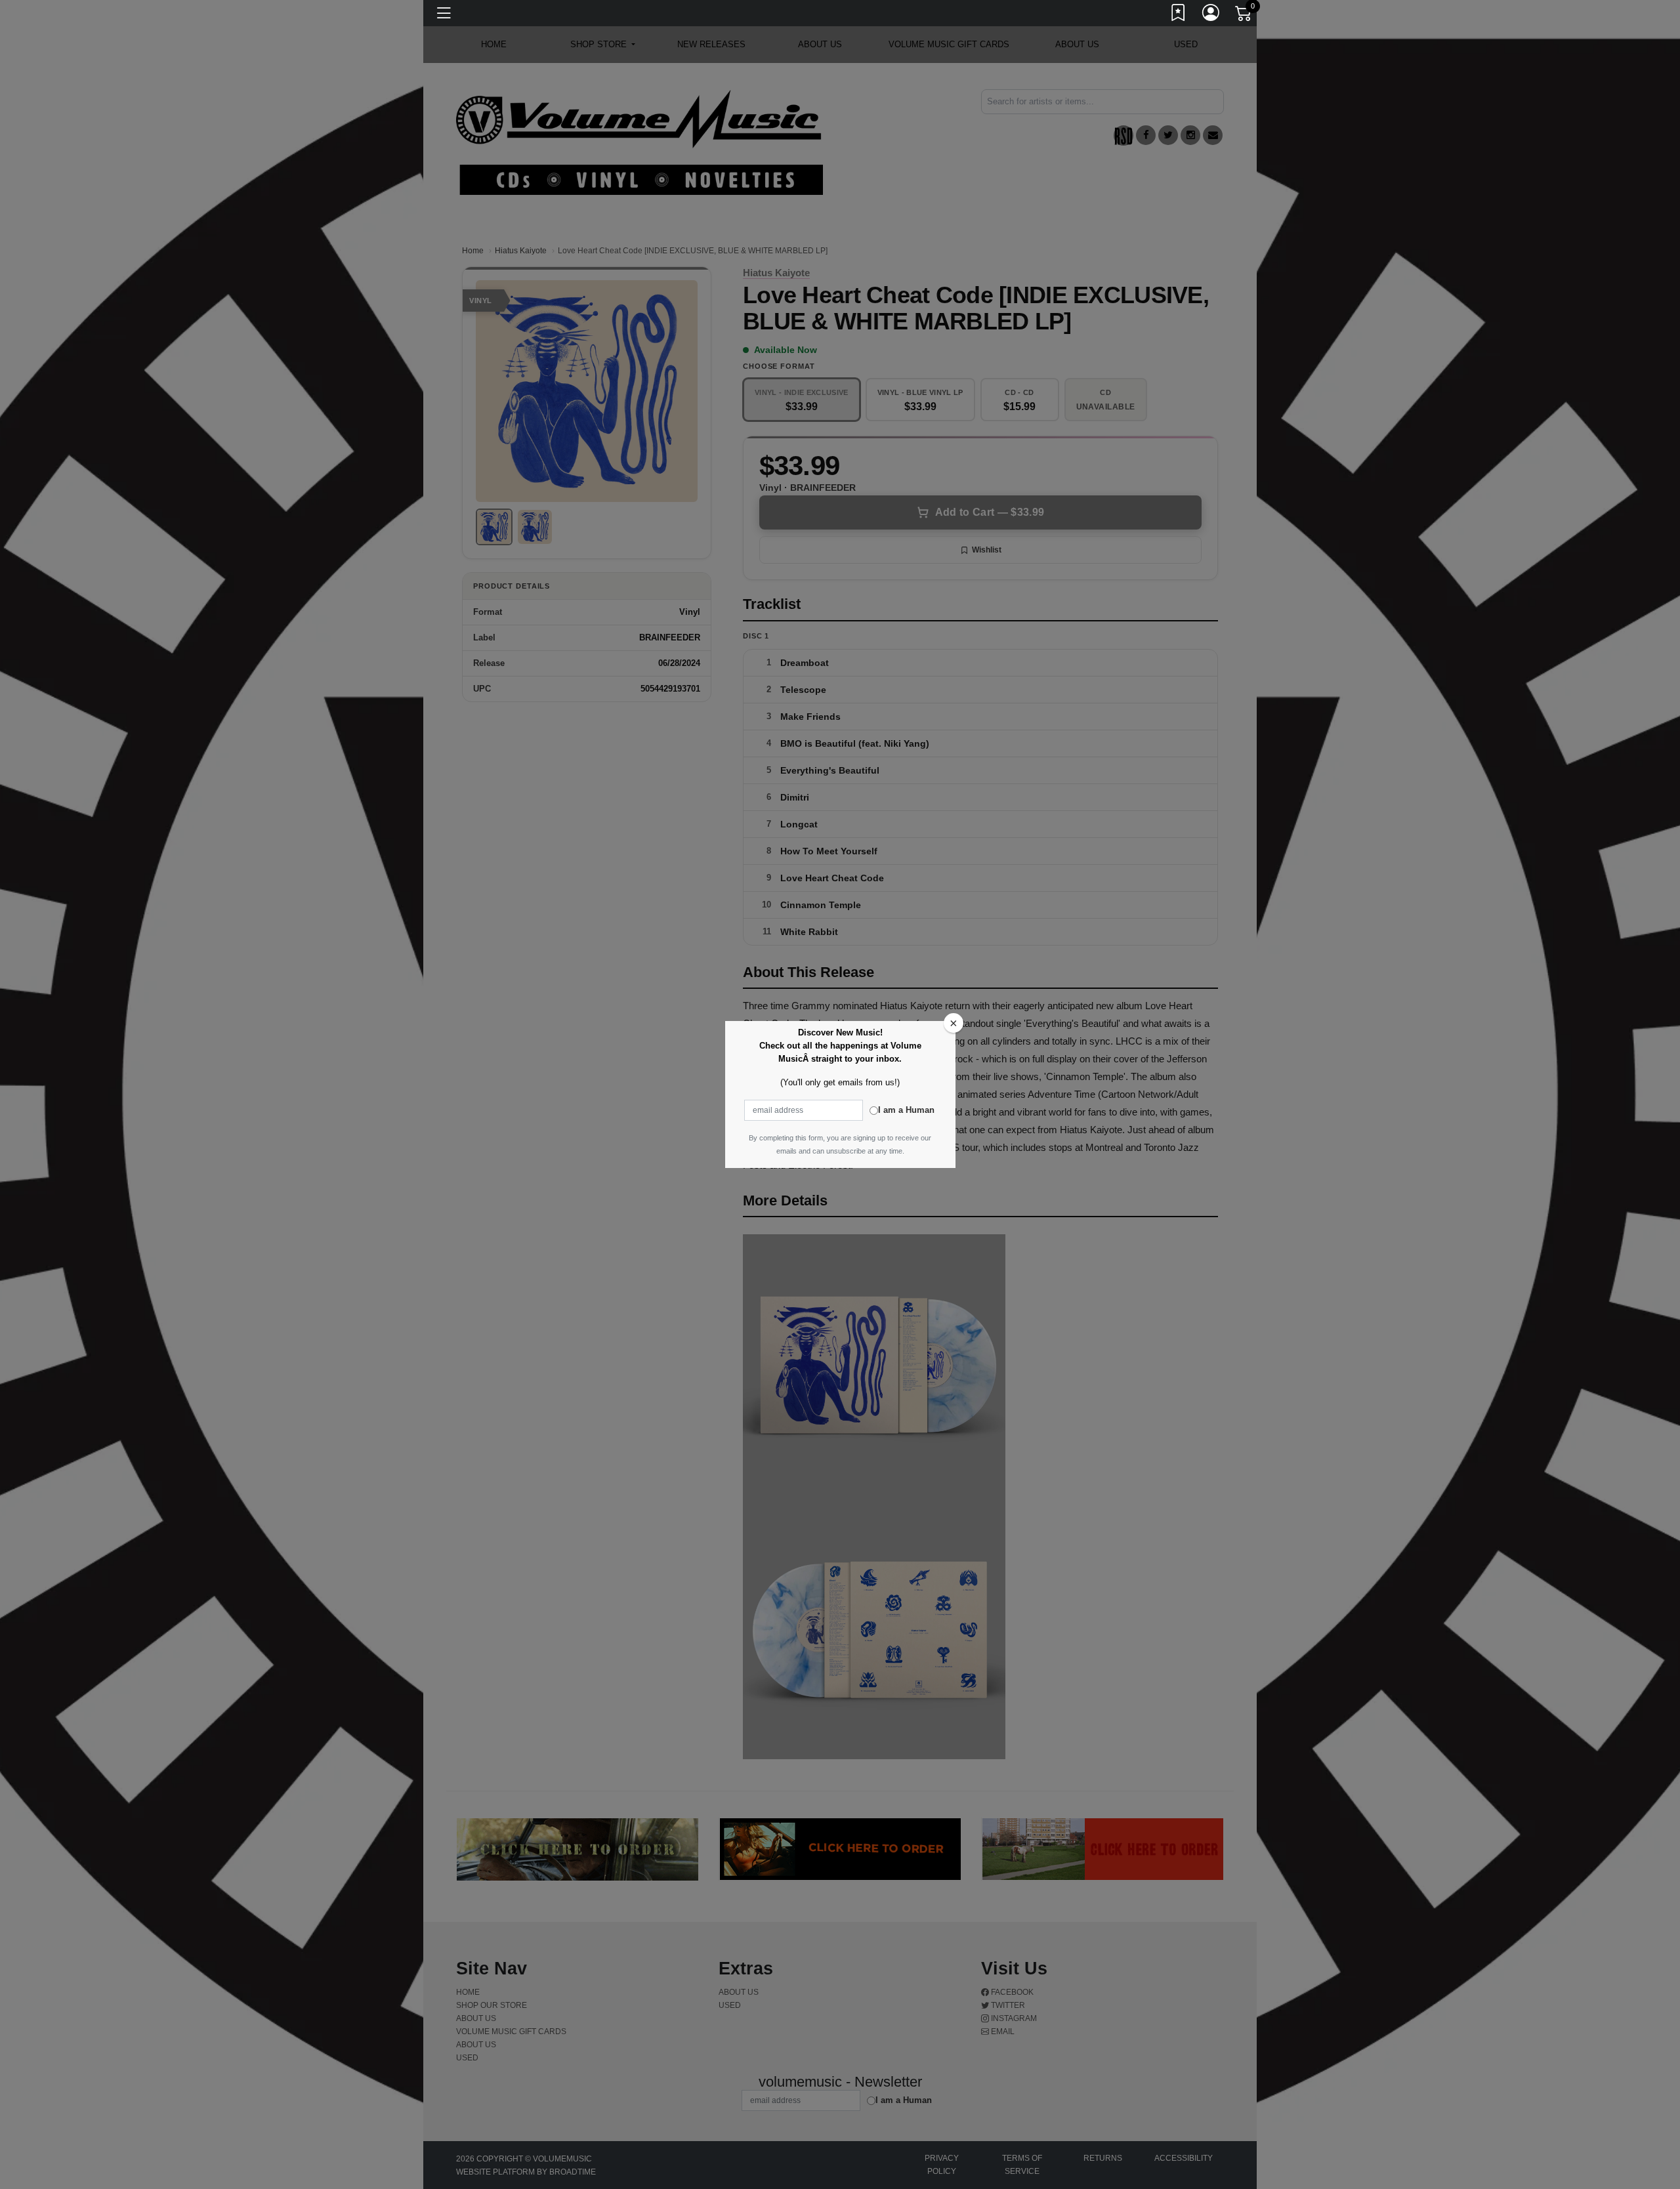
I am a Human (906, 1110)
